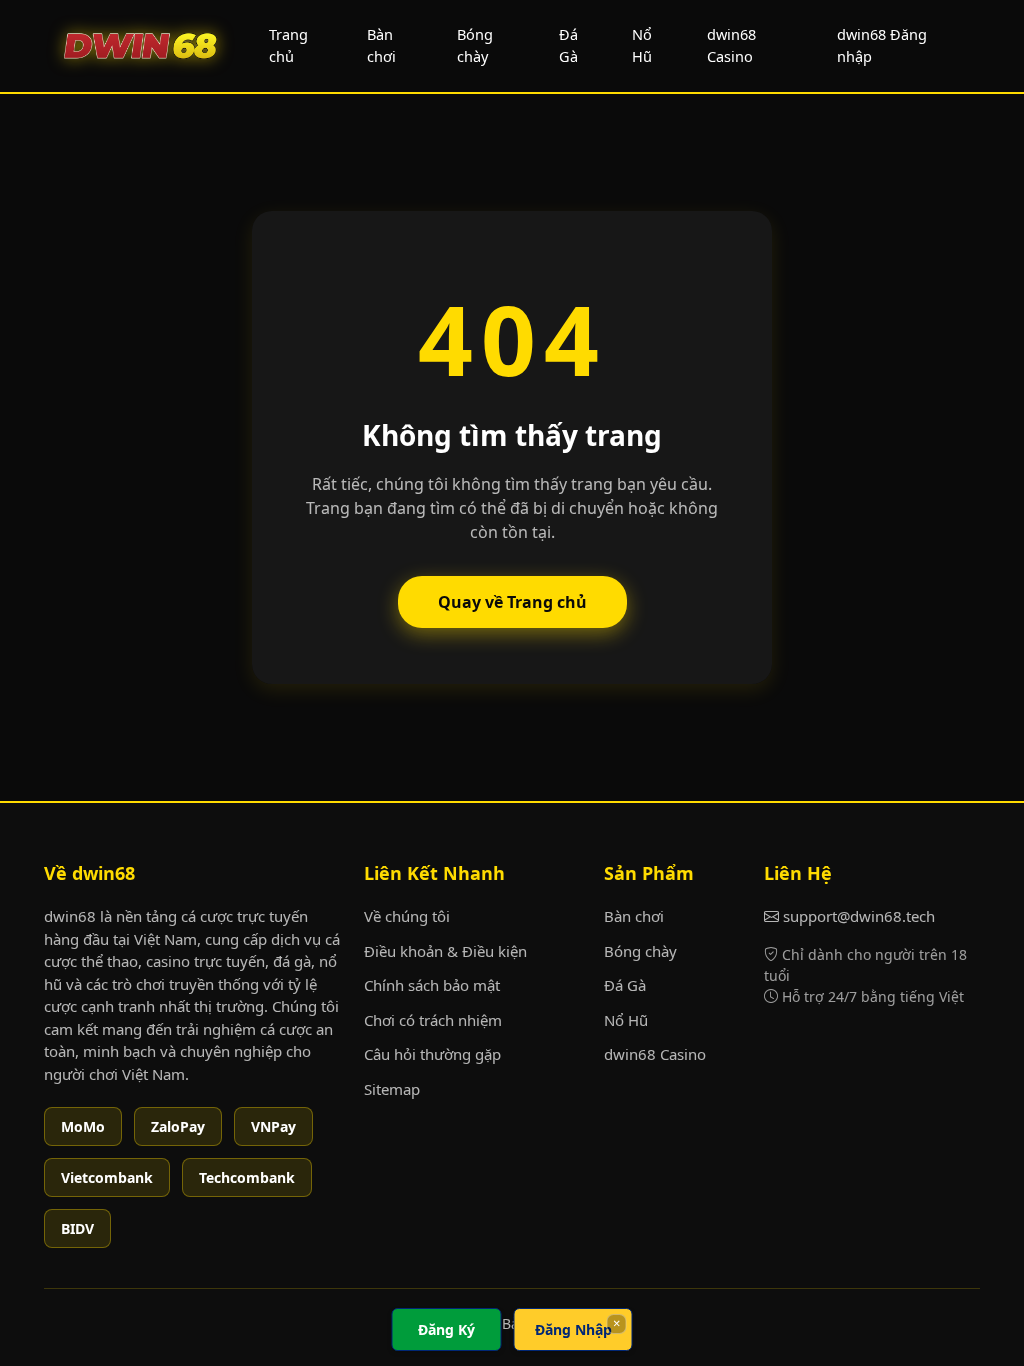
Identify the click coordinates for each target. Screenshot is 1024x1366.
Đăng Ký (446, 1329)
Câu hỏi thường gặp (432, 1054)
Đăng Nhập (573, 1329)
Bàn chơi (381, 45)
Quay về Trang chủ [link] (512, 602)
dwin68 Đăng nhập (882, 45)
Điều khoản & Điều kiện (445, 951)
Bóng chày (475, 45)
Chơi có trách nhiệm (433, 1020)
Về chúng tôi (407, 916)
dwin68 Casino (731, 45)
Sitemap (392, 1089)
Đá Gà (568, 45)
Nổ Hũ (642, 45)
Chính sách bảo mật (432, 985)
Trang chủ (288, 45)
